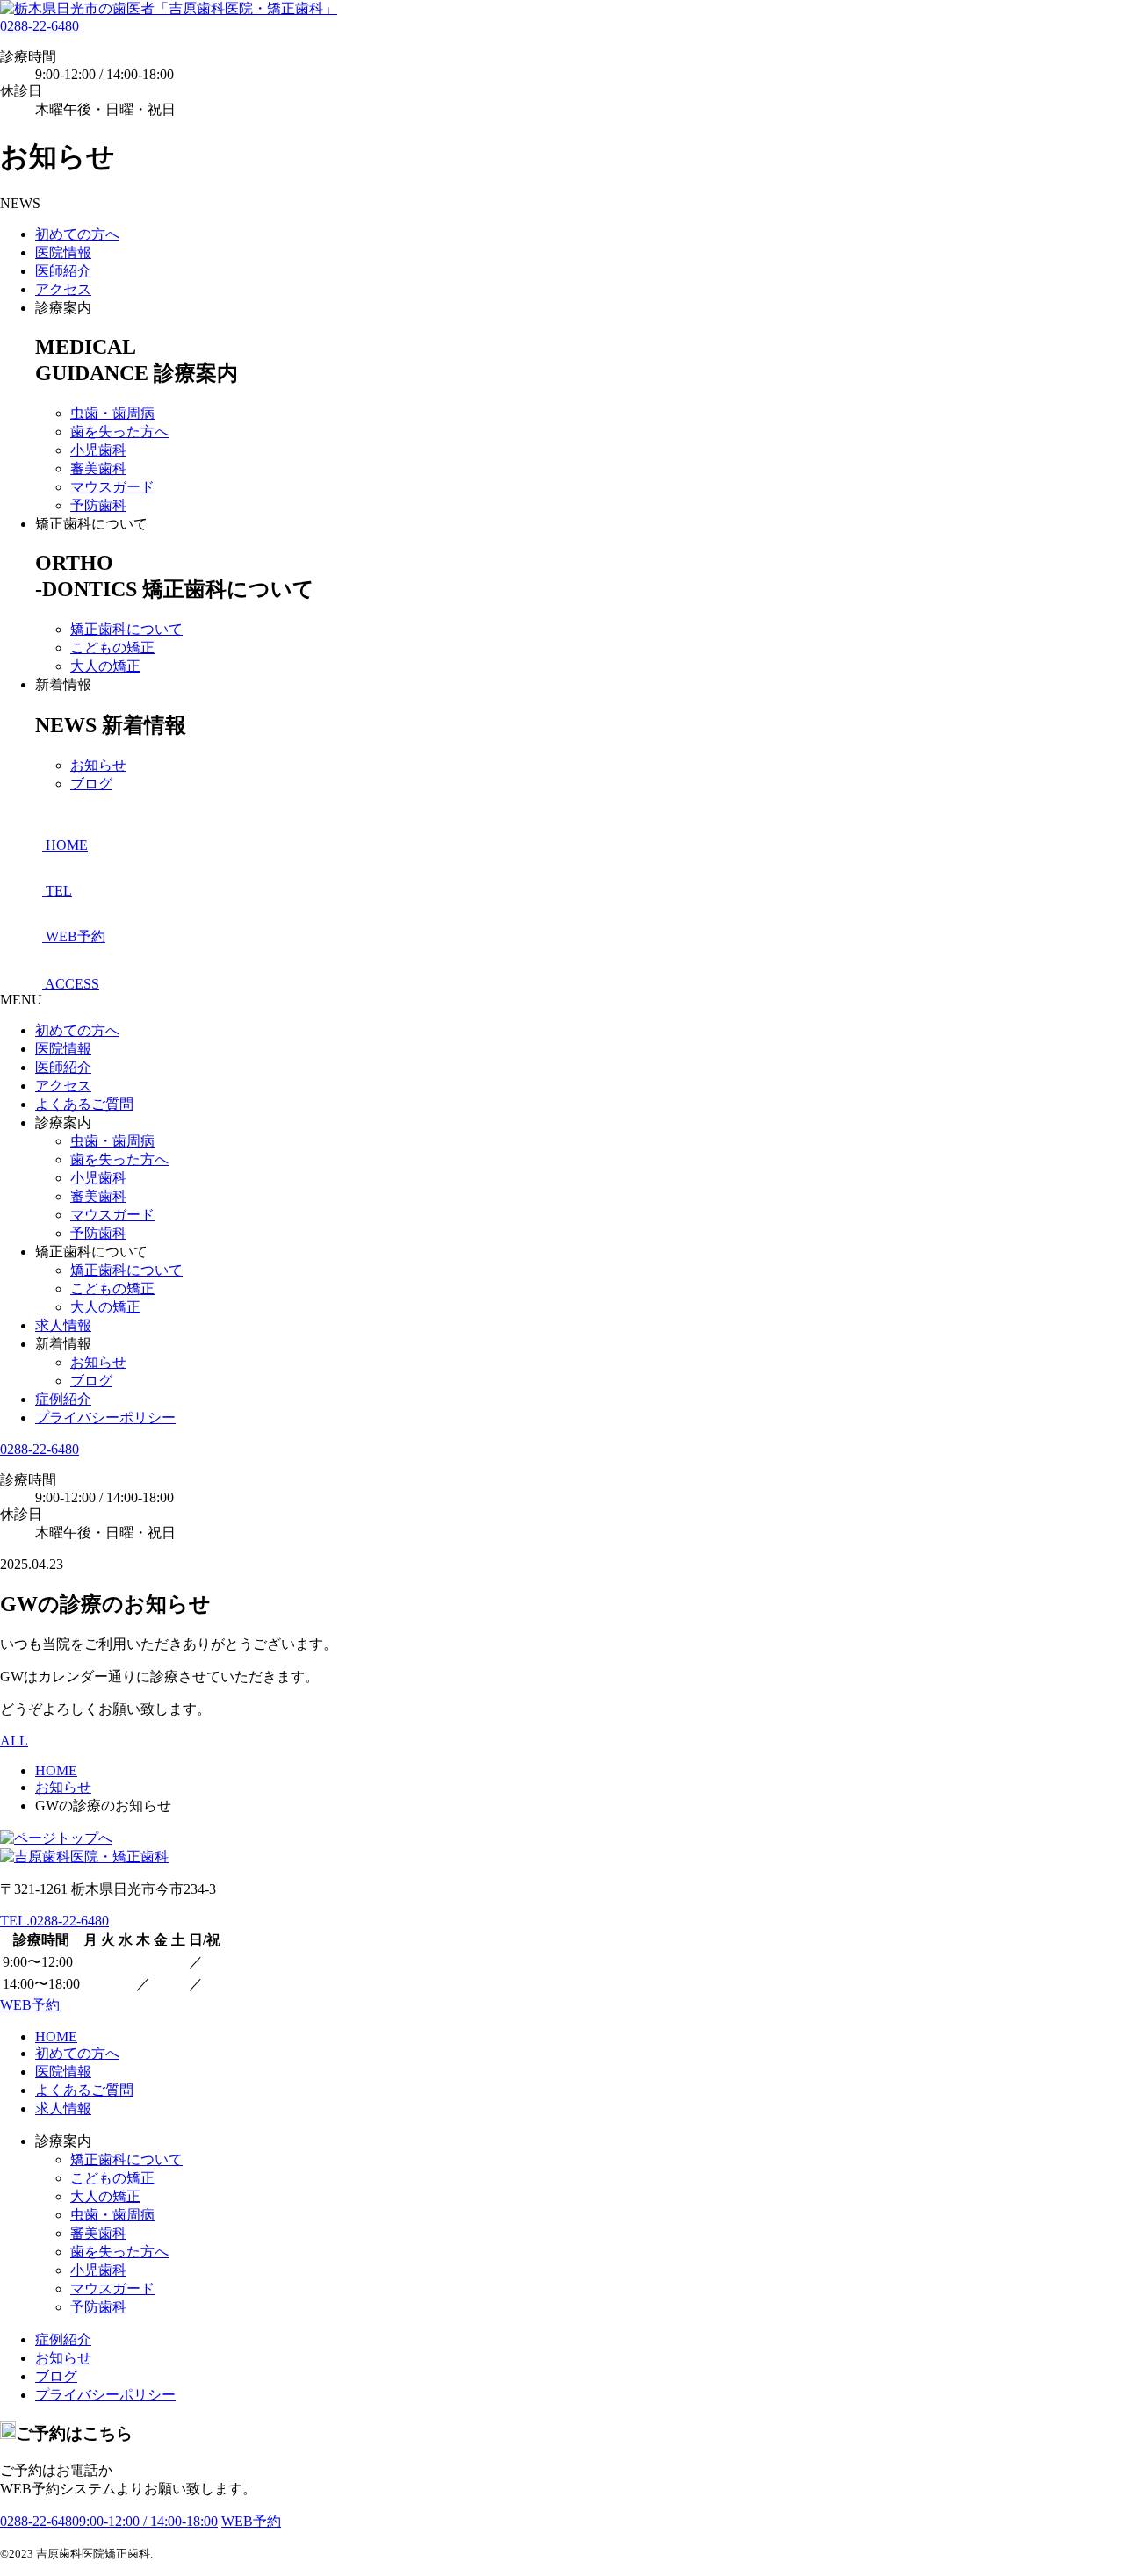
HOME (56, 2036)
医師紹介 (63, 271)
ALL (14, 1741)
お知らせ (98, 765)
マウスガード (112, 487)
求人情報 (63, 1325)
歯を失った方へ (119, 432)
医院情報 (63, 252)
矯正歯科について (126, 629)
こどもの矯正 (112, 648)
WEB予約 (30, 2005)
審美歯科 (98, 468)
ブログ (91, 784)
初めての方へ (77, 234)
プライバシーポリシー (105, 1418)
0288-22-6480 (40, 26)
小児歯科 (98, 450)
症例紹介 (63, 1399)
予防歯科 (98, 505)
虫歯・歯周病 (112, 413)
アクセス (63, 289)
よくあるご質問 (84, 1104)
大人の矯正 (105, 666)
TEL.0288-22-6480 (54, 1921)
